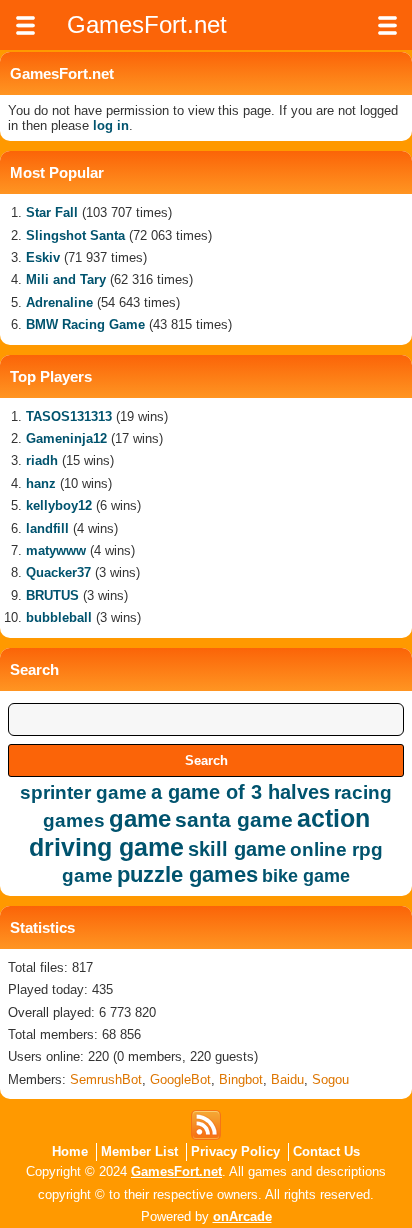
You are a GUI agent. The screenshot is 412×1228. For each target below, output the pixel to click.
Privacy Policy (235, 1151)
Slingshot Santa (75, 235)
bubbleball (59, 617)
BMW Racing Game (85, 324)
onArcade (242, 1216)
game (140, 818)
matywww (56, 550)
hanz (41, 483)
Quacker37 (58, 572)
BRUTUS (52, 595)
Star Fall (52, 212)
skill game (237, 849)
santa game (234, 819)
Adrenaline (59, 302)
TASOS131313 (69, 416)
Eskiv (43, 257)
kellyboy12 (59, 505)
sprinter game (83, 792)
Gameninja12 (66, 438)
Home (70, 1151)
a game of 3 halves (240, 792)
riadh (42, 460)
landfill (47, 528)
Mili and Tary (66, 279)
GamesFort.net (176, 1171)
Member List (139, 1151)
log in (111, 125)
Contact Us (326, 1151)
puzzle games (187, 874)
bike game (306, 876)
